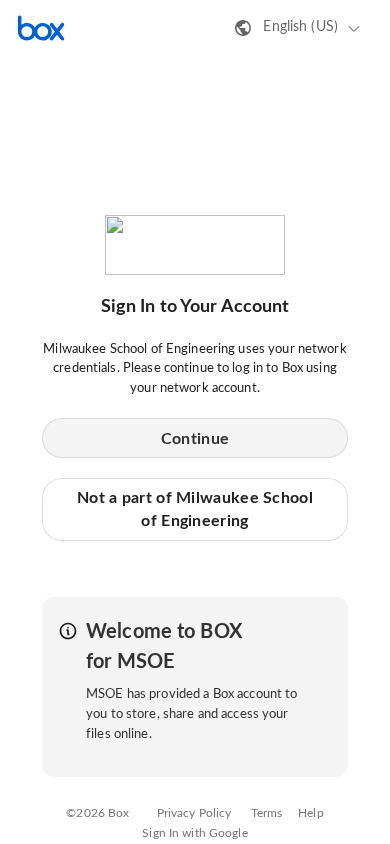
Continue (195, 439)
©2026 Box (97, 813)
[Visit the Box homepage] (41, 28)
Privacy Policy (194, 813)
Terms (267, 813)
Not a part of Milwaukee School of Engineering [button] (195, 509)
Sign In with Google (194, 833)
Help (311, 813)
